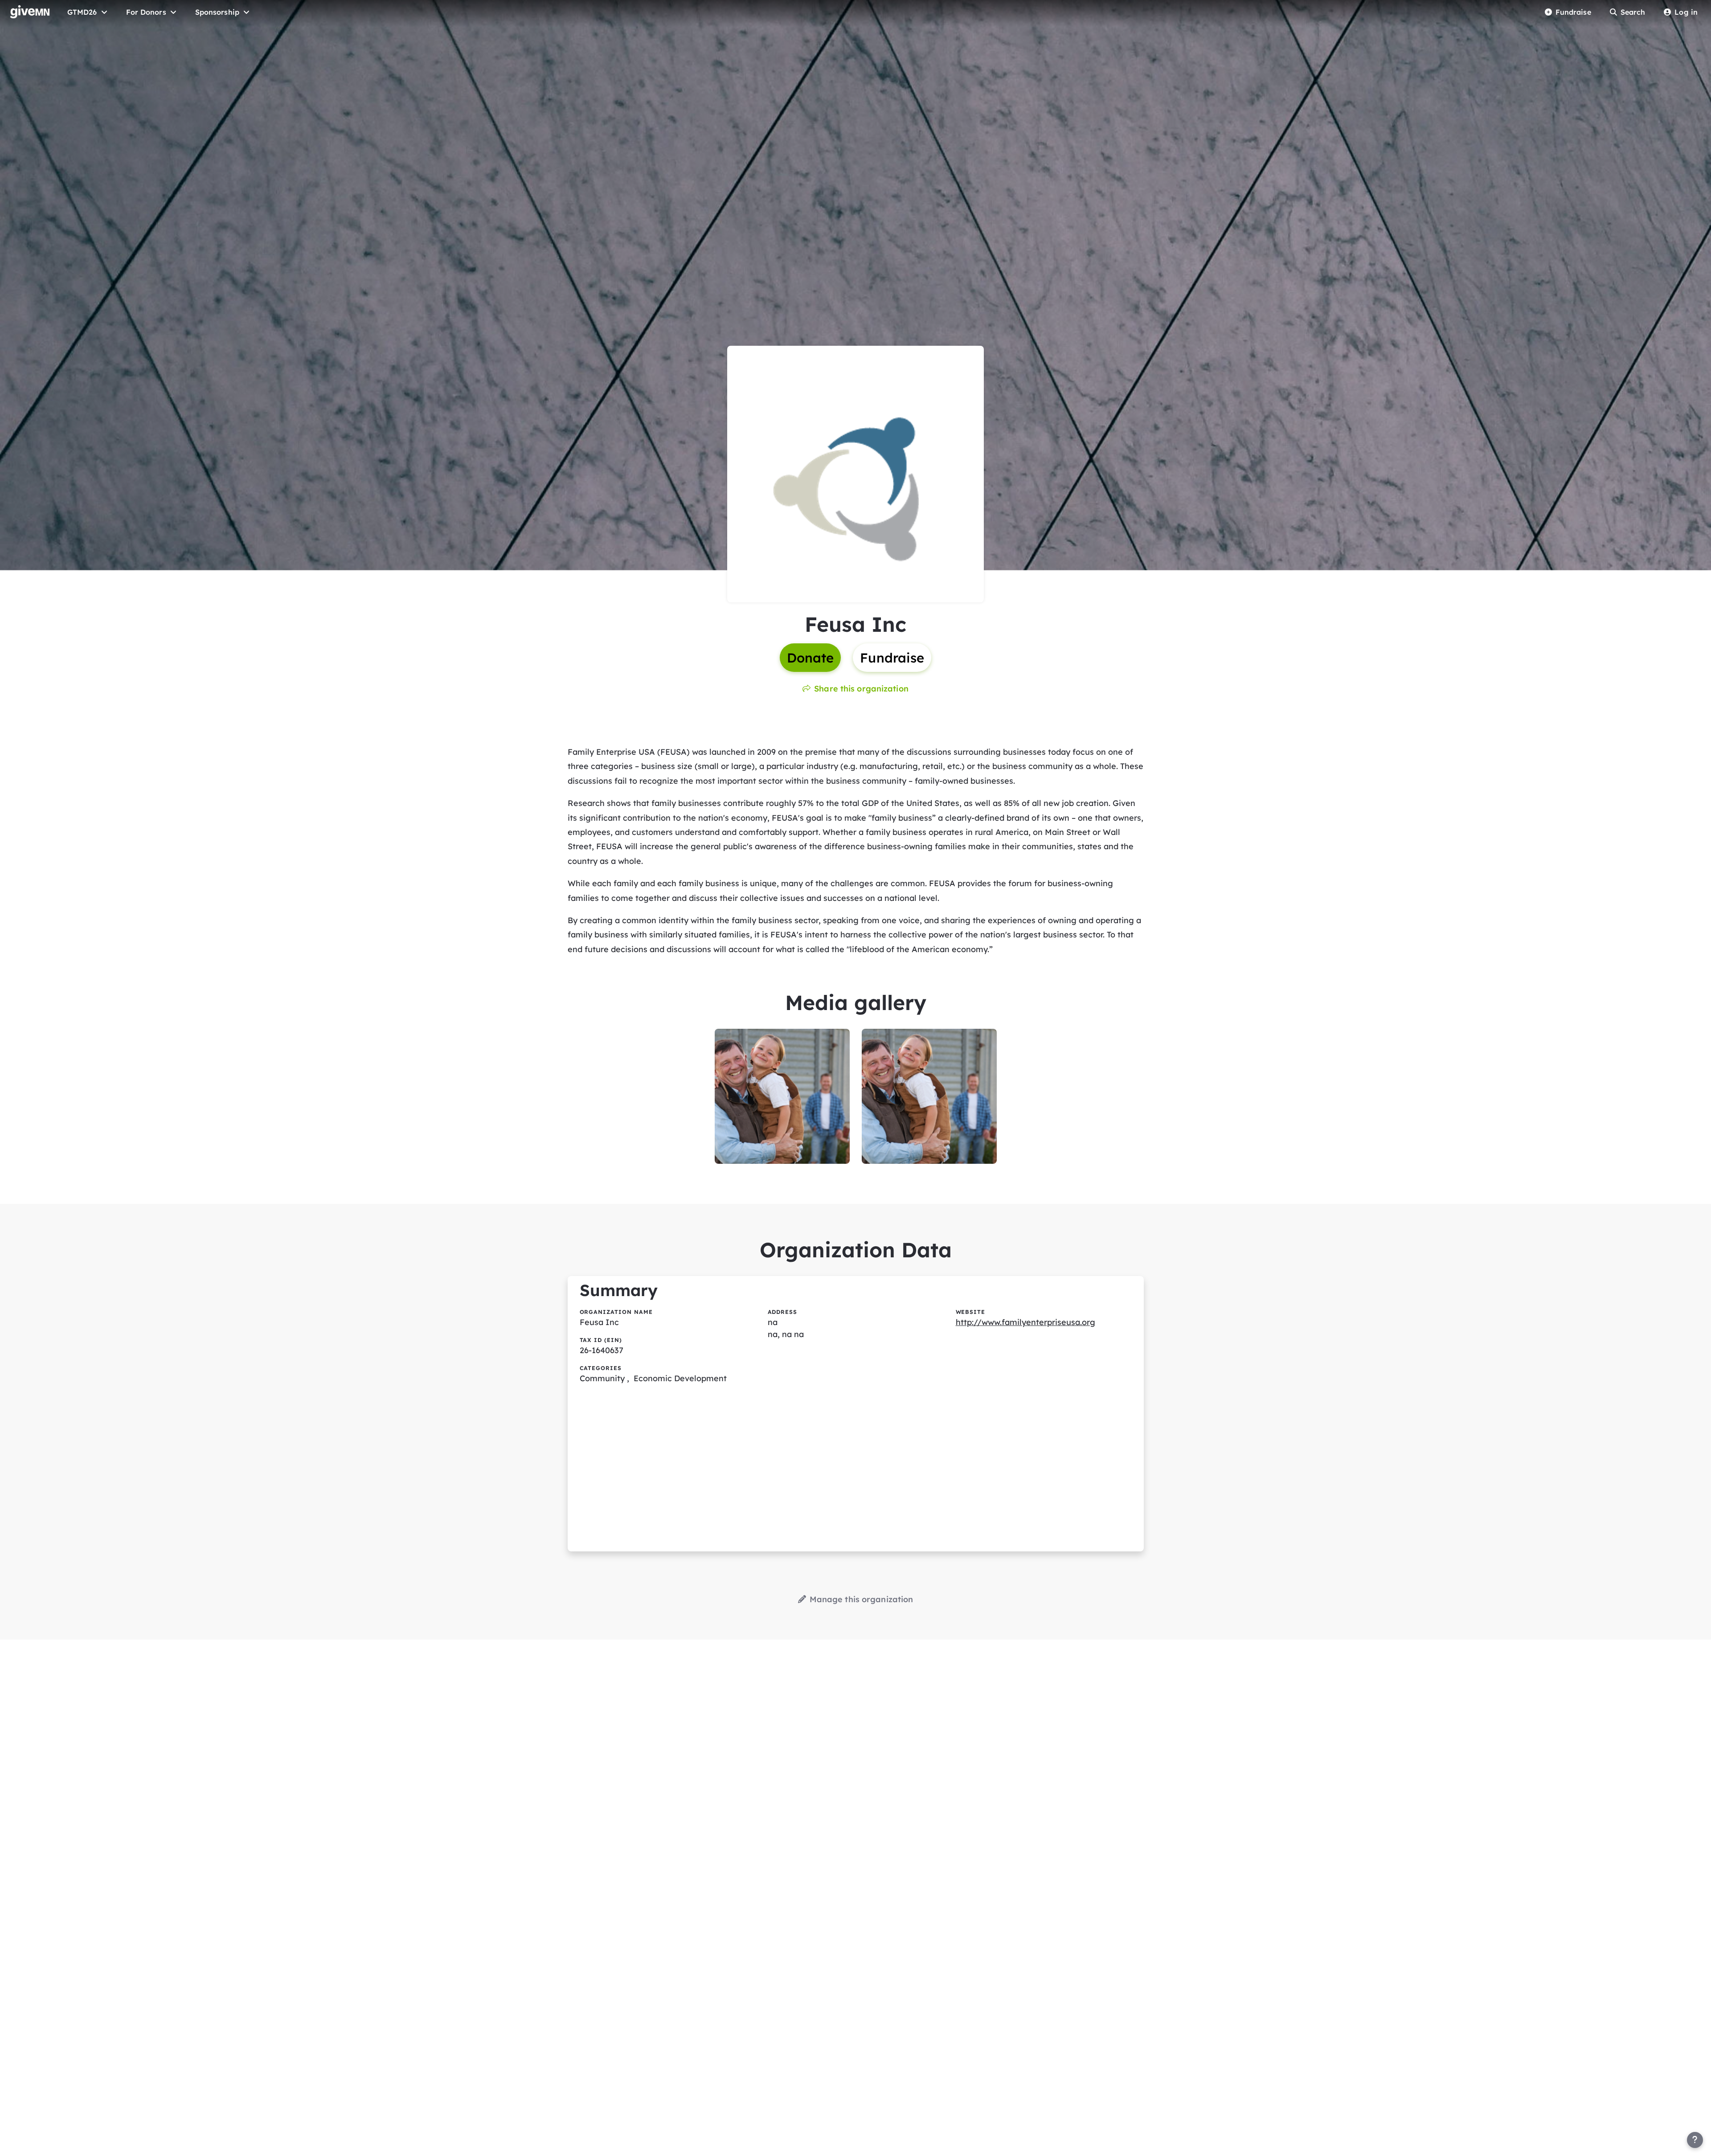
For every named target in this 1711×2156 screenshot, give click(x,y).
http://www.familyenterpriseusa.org (1025, 1322)
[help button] (1695, 2140)
